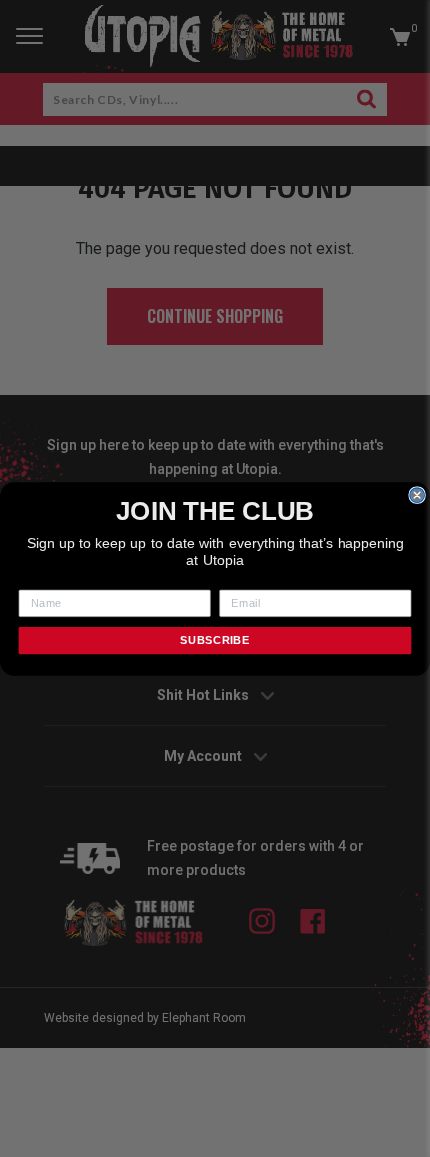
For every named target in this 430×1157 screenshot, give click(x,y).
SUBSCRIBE (215, 640)
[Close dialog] (417, 494)
